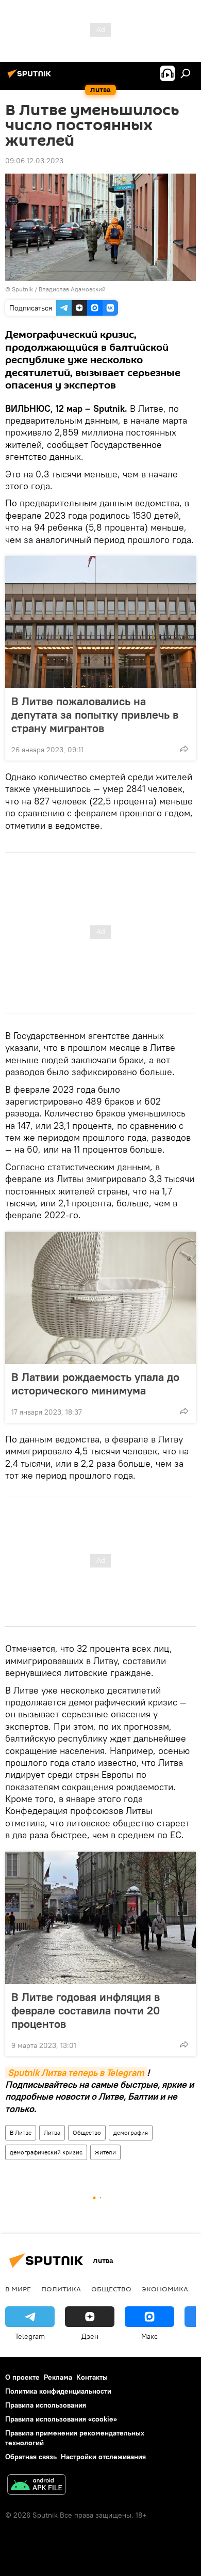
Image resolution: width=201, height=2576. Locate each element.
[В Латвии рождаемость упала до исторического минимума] (100, 1298)
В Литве (21, 2132)
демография (131, 2132)
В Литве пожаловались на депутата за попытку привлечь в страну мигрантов (95, 715)
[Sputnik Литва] (31, 77)
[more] (184, 749)
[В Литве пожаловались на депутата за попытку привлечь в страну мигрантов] (100, 622)
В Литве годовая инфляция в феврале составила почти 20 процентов (86, 2010)
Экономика (165, 2289)
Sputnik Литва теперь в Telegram (76, 2073)
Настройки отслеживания (103, 2457)
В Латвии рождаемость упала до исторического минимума (95, 1384)
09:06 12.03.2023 (34, 161)
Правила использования (46, 2405)
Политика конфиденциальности (58, 2391)
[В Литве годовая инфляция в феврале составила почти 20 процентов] (100, 1918)
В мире (18, 2289)
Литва (52, 2132)
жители (105, 2152)
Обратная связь (31, 2457)
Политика (61, 2289)
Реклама (58, 2377)
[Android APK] (37, 2486)
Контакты (92, 2377)
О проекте (22, 2377)
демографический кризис (46, 2152)
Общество (87, 2132)
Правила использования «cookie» (61, 2419)
